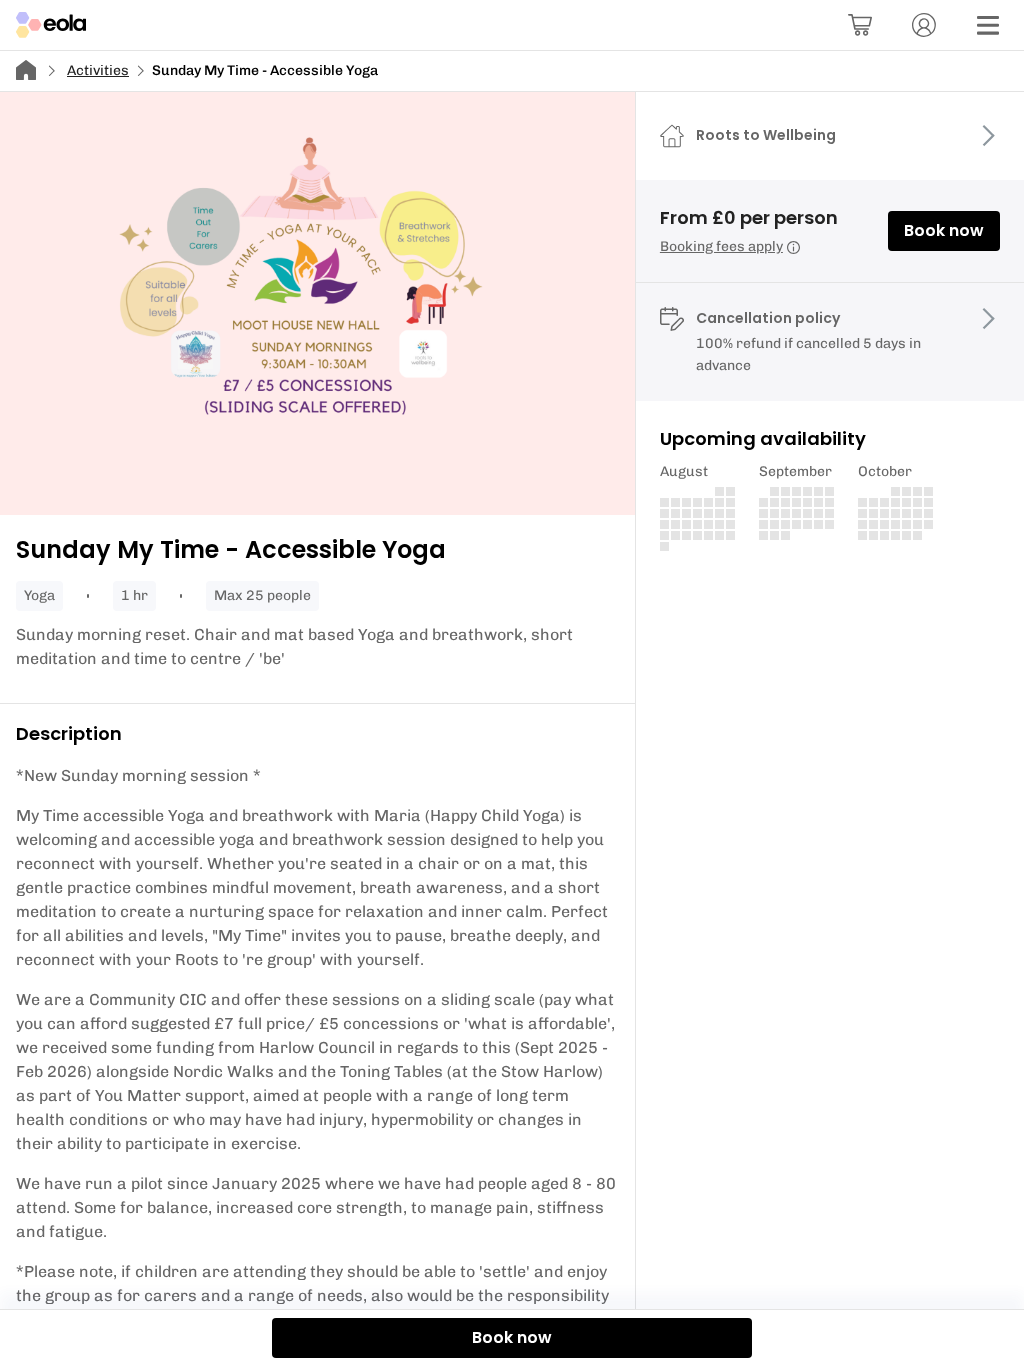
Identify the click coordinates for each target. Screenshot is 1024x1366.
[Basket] (860, 25)
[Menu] (988, 25)
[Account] (924, 25)
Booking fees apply (721, 246)
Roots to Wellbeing (766, 135)
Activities (98, 70)
